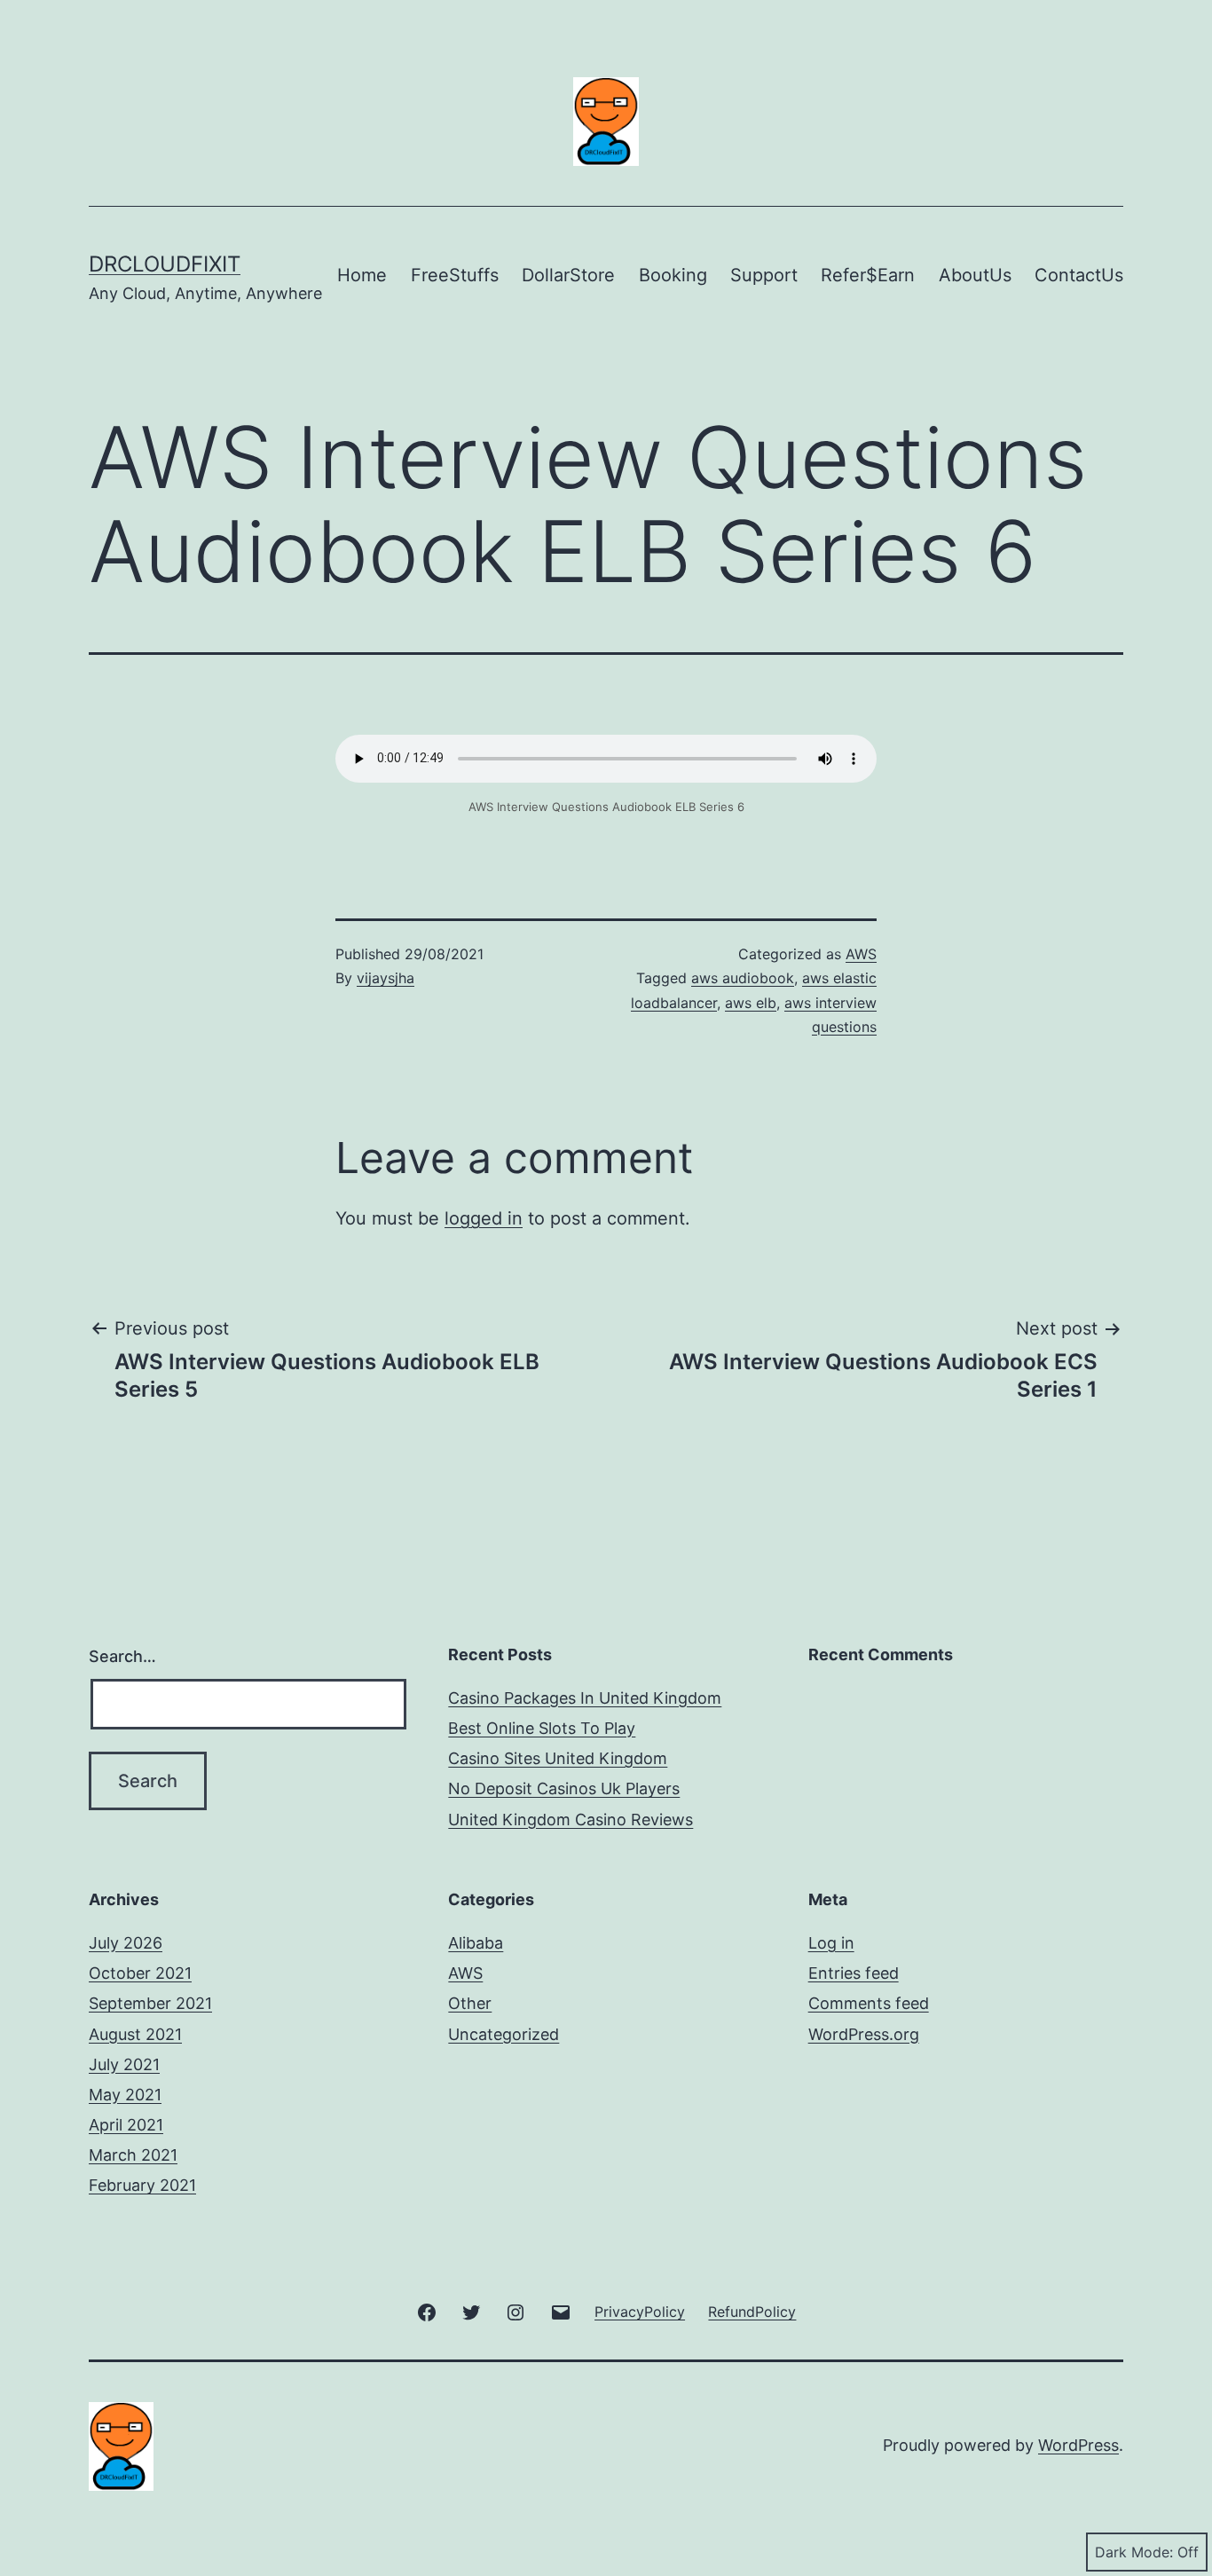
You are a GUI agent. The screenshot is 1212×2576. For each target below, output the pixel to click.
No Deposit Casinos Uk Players (564, 1788)
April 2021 (126, 2125)
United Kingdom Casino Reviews (571, 1820)
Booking (673, 275)
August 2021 (135, 2034)
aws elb (751, 1003)
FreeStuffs (455, 275)
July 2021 (124, 2064)
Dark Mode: (1134, 2552)
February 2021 (142, 2185)
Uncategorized (504, 2034)
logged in (484, 1218)
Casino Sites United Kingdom (558, 1758)
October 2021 (140, 1973)
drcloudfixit (165, 264)
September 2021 (150, 2003)
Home (362, 275)
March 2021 (133, 2155)
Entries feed (854, 1973)
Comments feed (869, 2003)
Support (764, 275)
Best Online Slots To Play (542, 1728)
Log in (831, 1943)
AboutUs (975, 275)
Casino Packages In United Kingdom (585, 1698)
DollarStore (568, 275)
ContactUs (1079, 275)
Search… (122, 1656)
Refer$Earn (868, 275)
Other (470, 2003)
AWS (861, 954)
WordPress (1078, 2445)
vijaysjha (386, 978)
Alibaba (476, 1943)
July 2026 (126, 1943)
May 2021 (125, 2095)
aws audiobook (743, 978)
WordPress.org (864, 2034)
